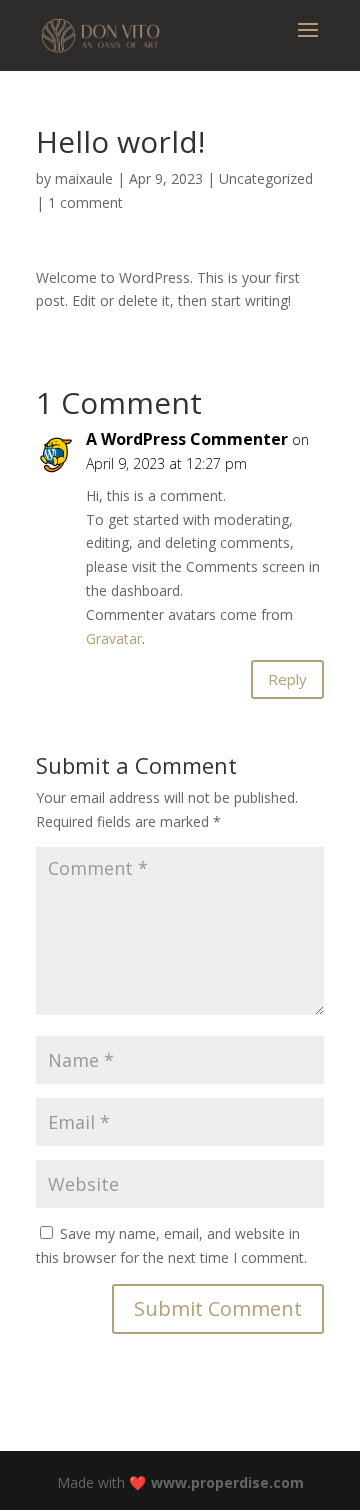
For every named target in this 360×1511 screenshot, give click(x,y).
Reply (287, 679)
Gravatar (114, 638)
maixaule (84, 178)
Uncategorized (266, 178)
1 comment (85, 202)
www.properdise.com (227, 1482)
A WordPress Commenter (187, 439)
